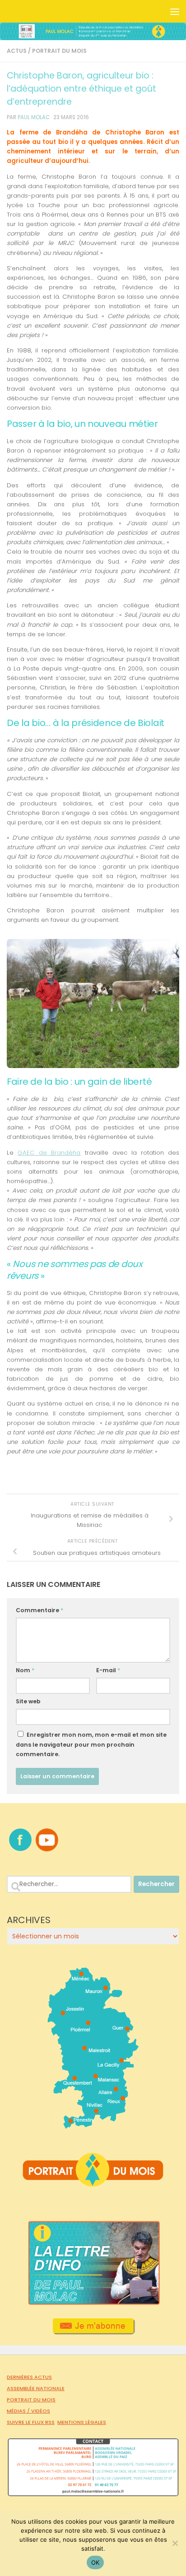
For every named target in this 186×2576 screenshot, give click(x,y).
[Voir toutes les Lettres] (93, 2303)
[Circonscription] (93, 2125)
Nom (25, 1670)
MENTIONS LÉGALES (82, 2422)
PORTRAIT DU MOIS (59, 51)
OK (95, 2562)
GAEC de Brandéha (49, 1153)
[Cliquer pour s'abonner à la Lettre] (93, 2331)
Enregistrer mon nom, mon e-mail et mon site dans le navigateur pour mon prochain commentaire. (91, 1744)
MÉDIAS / (19, 2411)
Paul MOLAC (34, 117)
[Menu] (175, 11)
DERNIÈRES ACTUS (29, 2377)
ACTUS (17, 51)
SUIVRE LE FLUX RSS (31, 2422)
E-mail (108, 1670)
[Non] (175, 2543)
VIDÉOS (41, 2411)
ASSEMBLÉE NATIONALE (36, 2388)
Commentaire (40, 1610)
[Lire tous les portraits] (93, 2183)
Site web (28, 1701)
